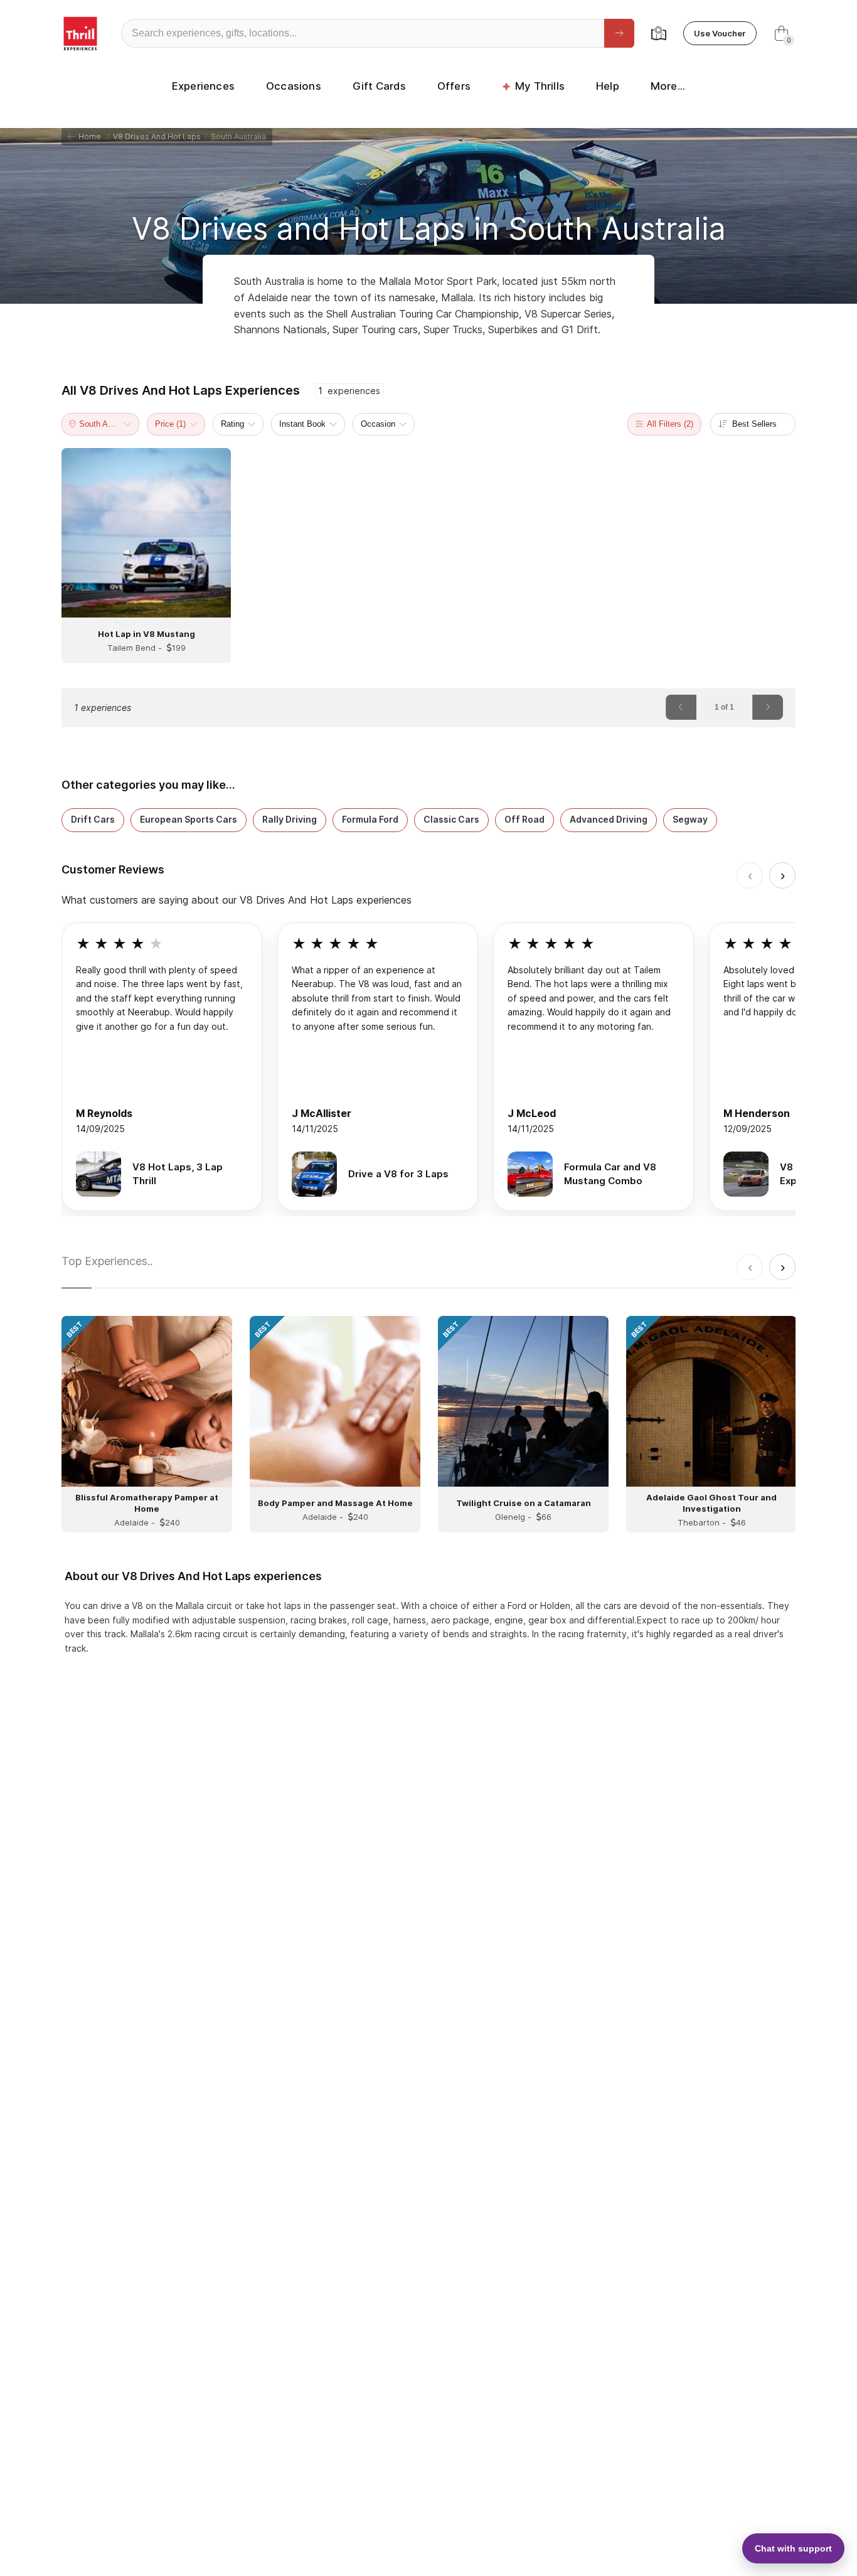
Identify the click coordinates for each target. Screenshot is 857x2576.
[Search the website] (619, 33)
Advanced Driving (609, 819)
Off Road (524, 819)
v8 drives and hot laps (157, 136)
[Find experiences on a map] (659, 33)
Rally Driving (290, 819)
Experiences (203, 86)
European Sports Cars (189, 819)
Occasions (294, 86)
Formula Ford (370, 819)
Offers (454, 86)
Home (88, 136)
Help (608, 86)
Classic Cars (451, 819)
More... (668, 86)
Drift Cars (93, 819)
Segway (690, 819)
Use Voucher (720, 33)
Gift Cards (379, 86)
